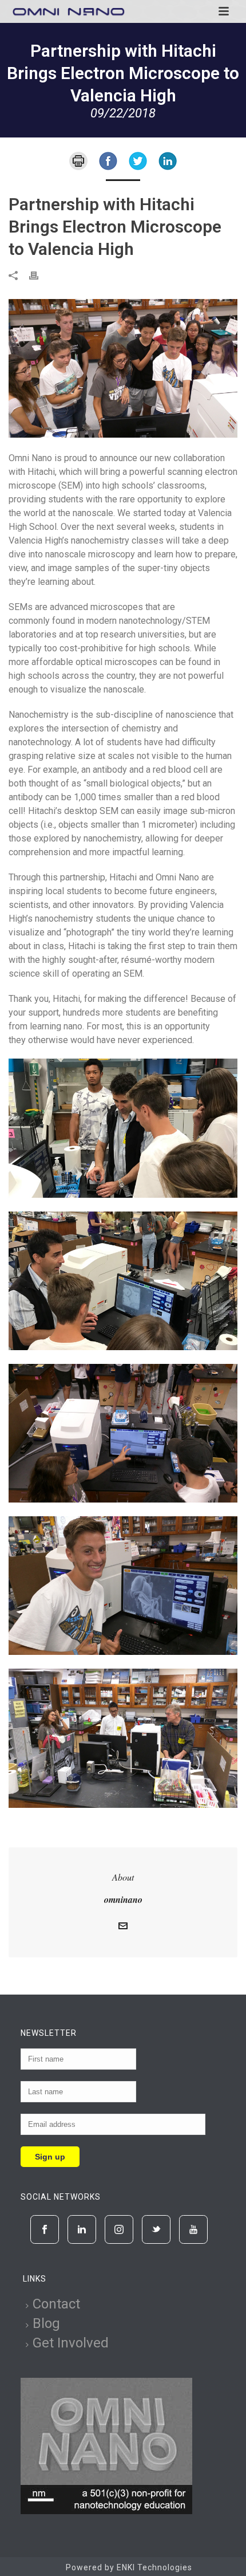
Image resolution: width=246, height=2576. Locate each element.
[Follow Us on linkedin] (82, 2229)
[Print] (78, 160)
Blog (46, 2323)
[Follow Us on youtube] (193, 2229)
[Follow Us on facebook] (45, 2229)
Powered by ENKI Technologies (129, 2567)
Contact (56, 2304)
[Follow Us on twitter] (156, 2229)
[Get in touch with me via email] (123, 1927)
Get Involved (71, 2343)
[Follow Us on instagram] (119, 2229)
